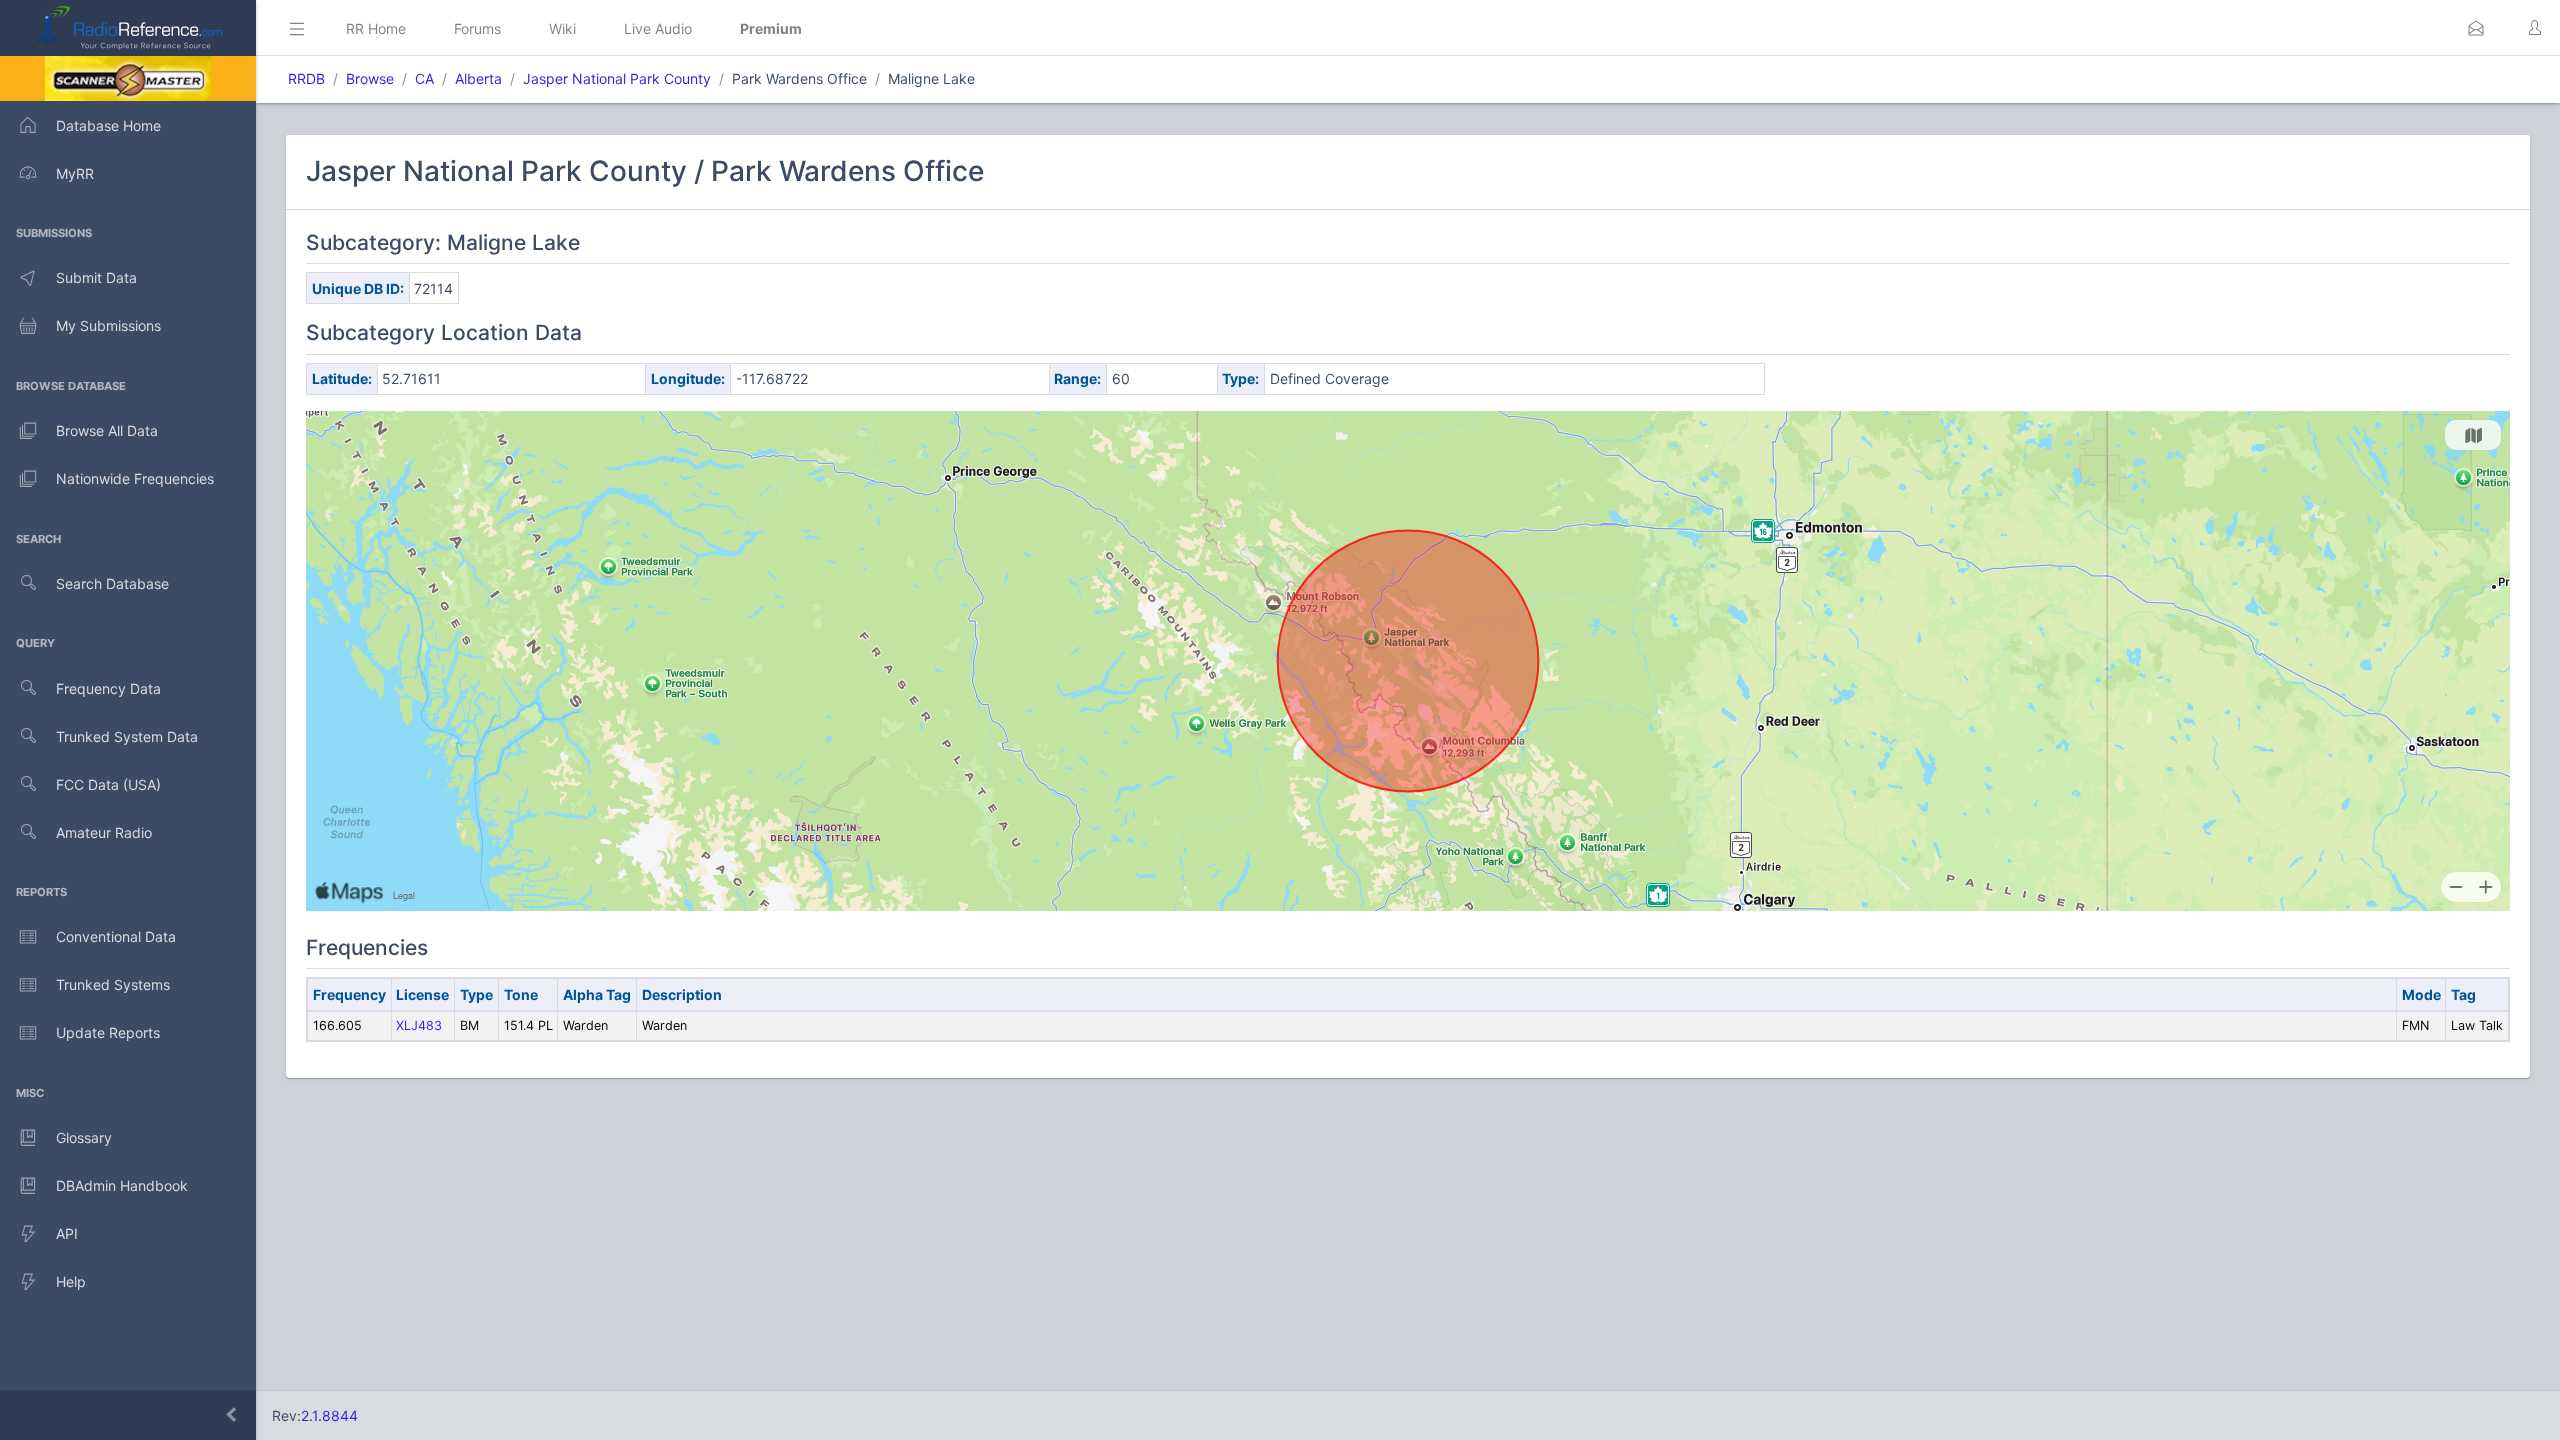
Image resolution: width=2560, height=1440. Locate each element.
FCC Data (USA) (108, 784)
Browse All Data (107, 430)
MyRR (75, 173)
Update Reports (108, 1032)
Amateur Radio (104, 832)
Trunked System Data (127, 736)
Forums (477, 28)
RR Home (376, 28)
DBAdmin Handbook (122, 1185)
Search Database (112, 583)
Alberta (478, 78)
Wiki (562, 28)
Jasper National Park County (617, 78)
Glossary (84, 1137)
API (67, 1233)
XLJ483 (419, 1025)
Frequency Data (108, 688)
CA (424, 78)
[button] (2476, 28)
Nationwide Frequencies (135, 478)
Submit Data (96, 277)
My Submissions (108, 325)
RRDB (306, 78)
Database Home (108, 125)
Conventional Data (116, 936)
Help (71, 1281)
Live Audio (658, 28)
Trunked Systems (113, 984)
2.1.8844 (329, 1415)
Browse (370, 78)
